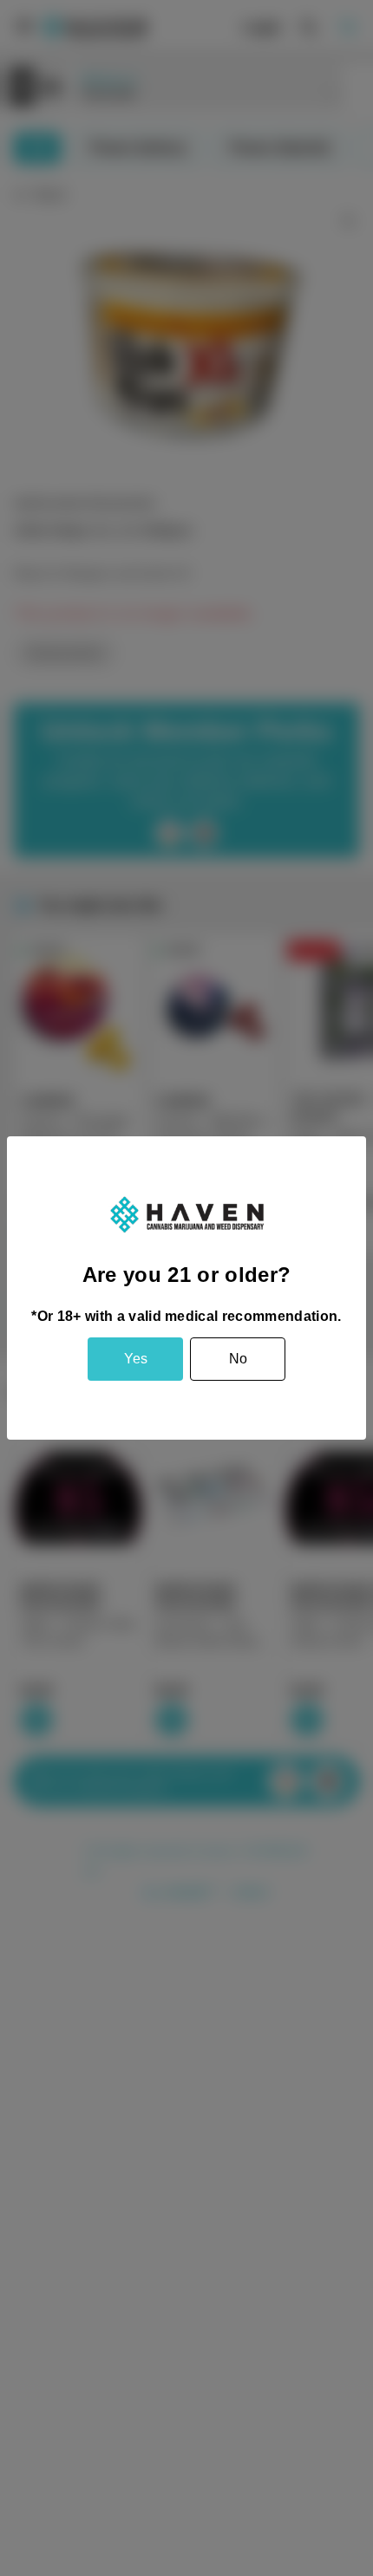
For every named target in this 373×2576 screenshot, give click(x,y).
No (238, 1359)
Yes (136, 1359)
